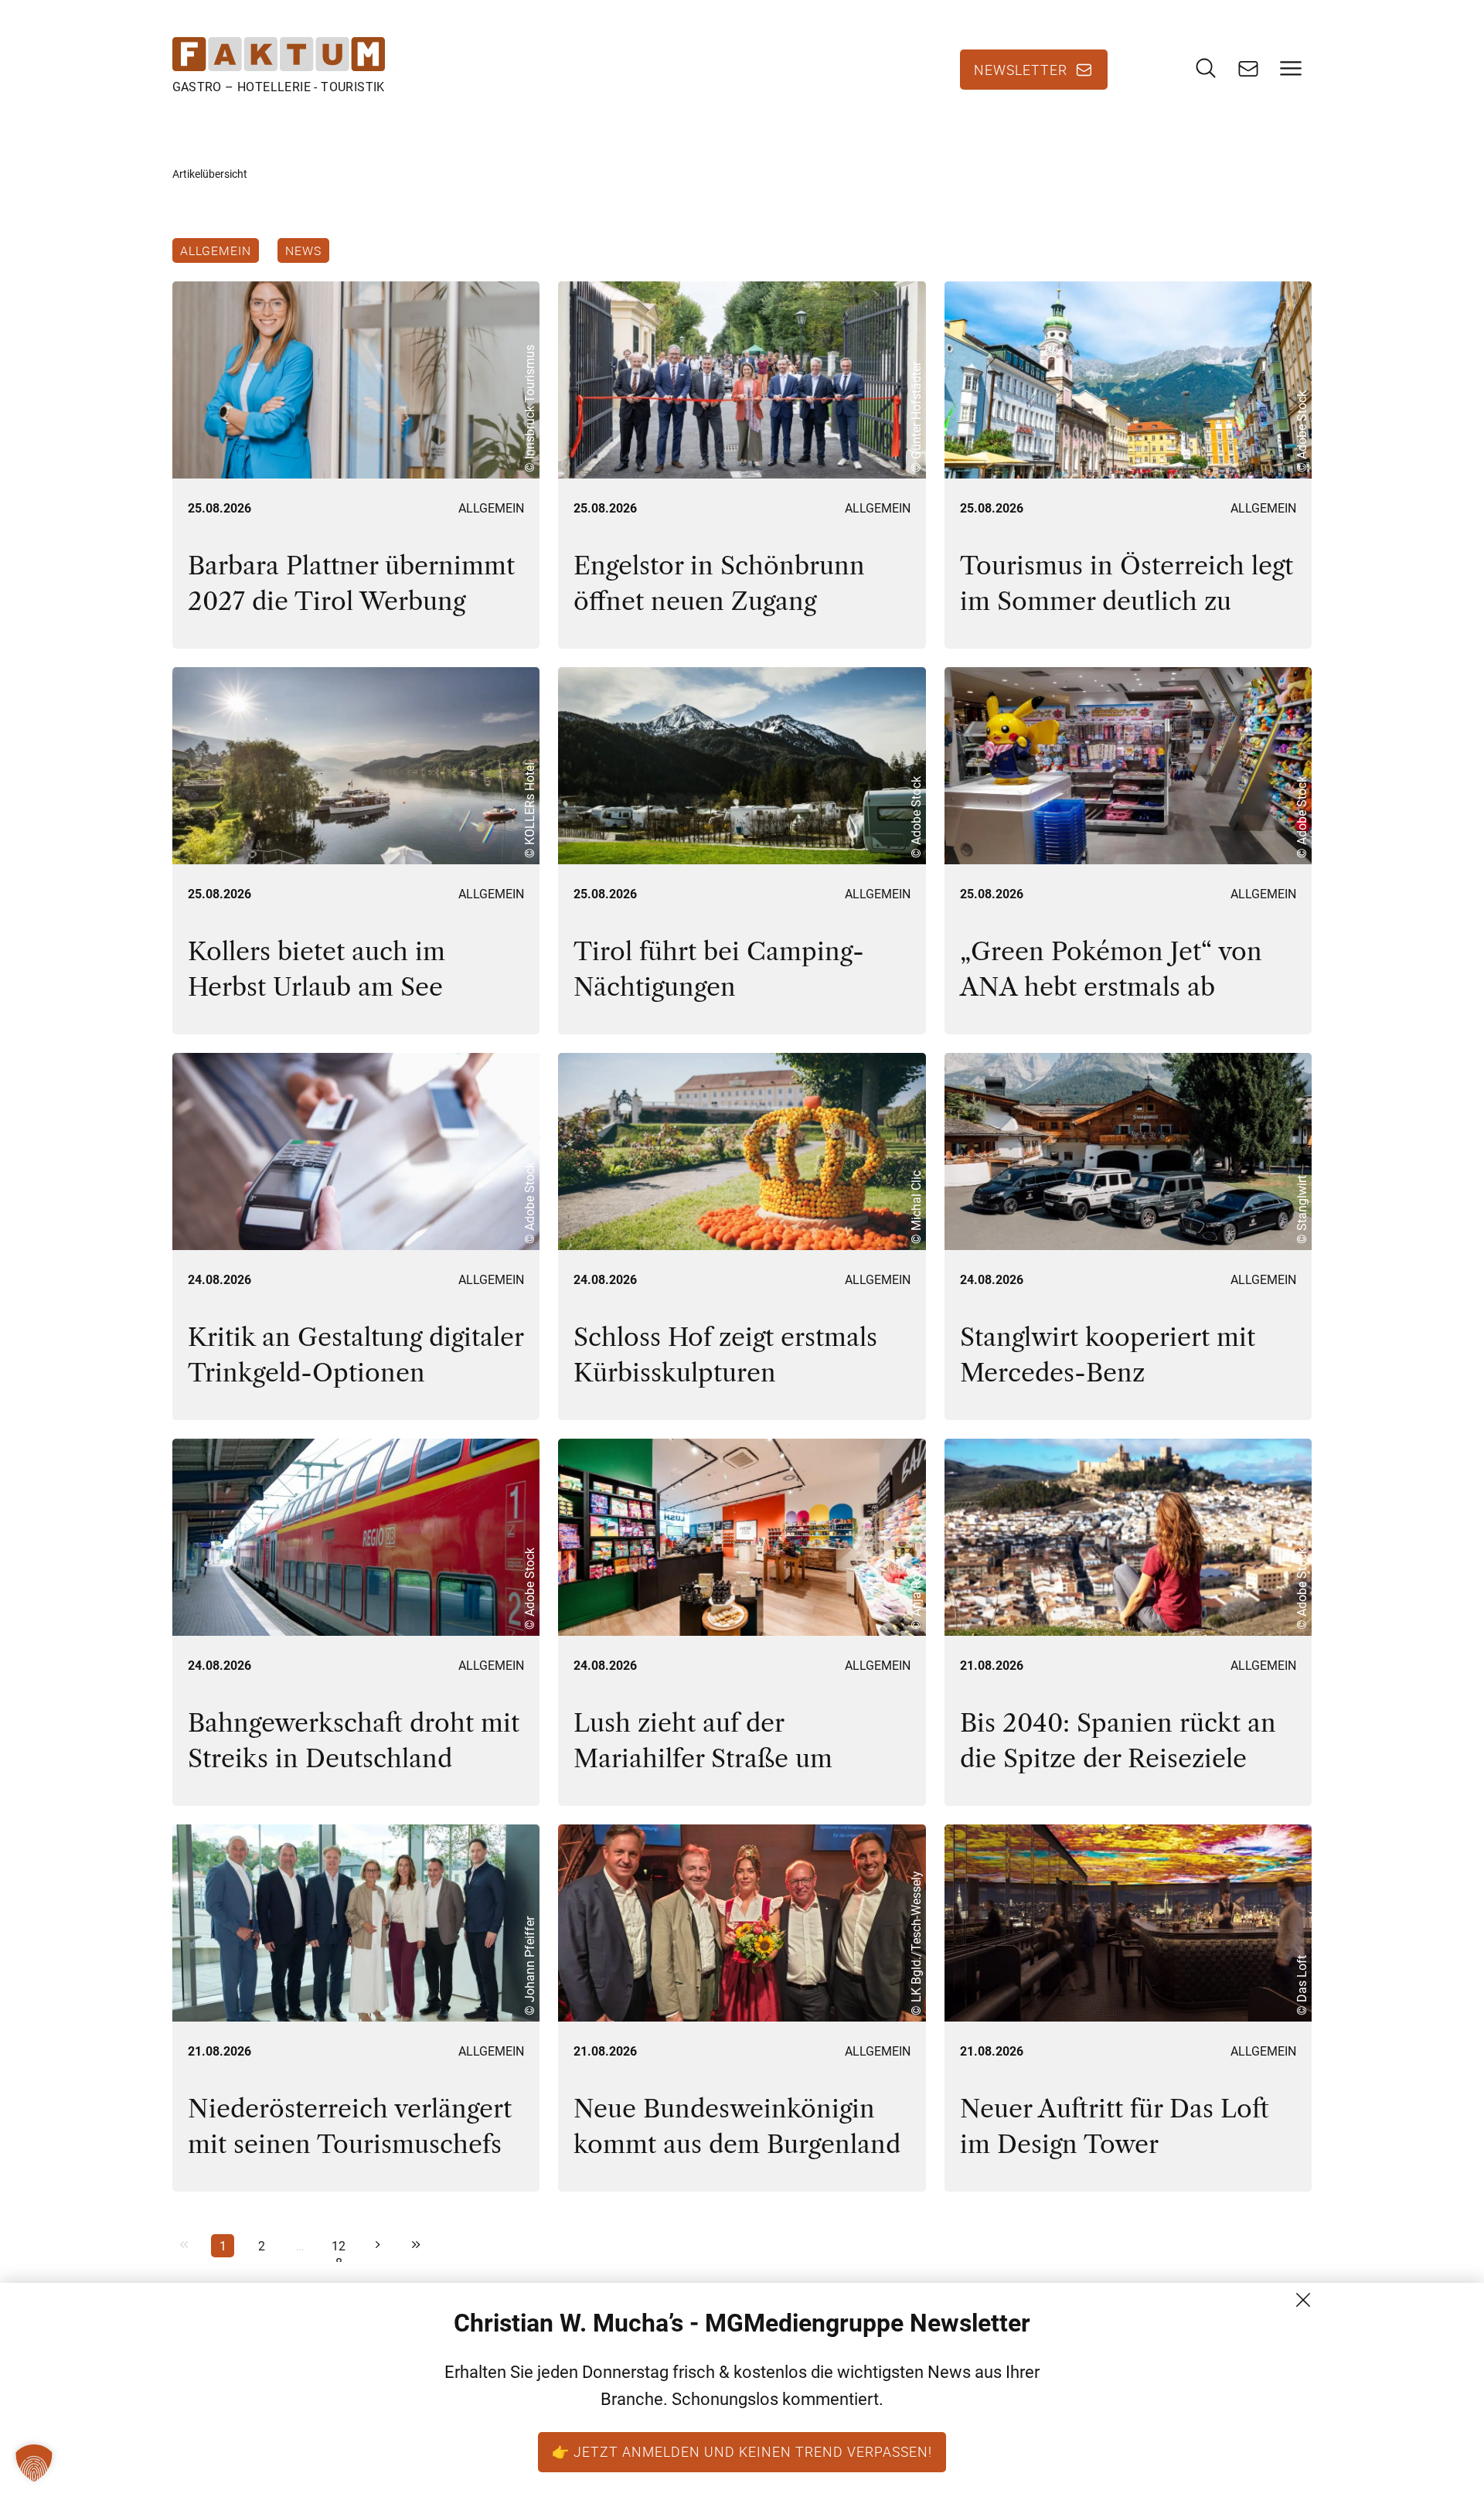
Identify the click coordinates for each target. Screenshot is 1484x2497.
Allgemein (216, 250)
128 (339, 2248)
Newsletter (1021, 70)
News (303, 250)
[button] (34, 2463)
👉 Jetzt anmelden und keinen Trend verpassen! (742, 2451)
